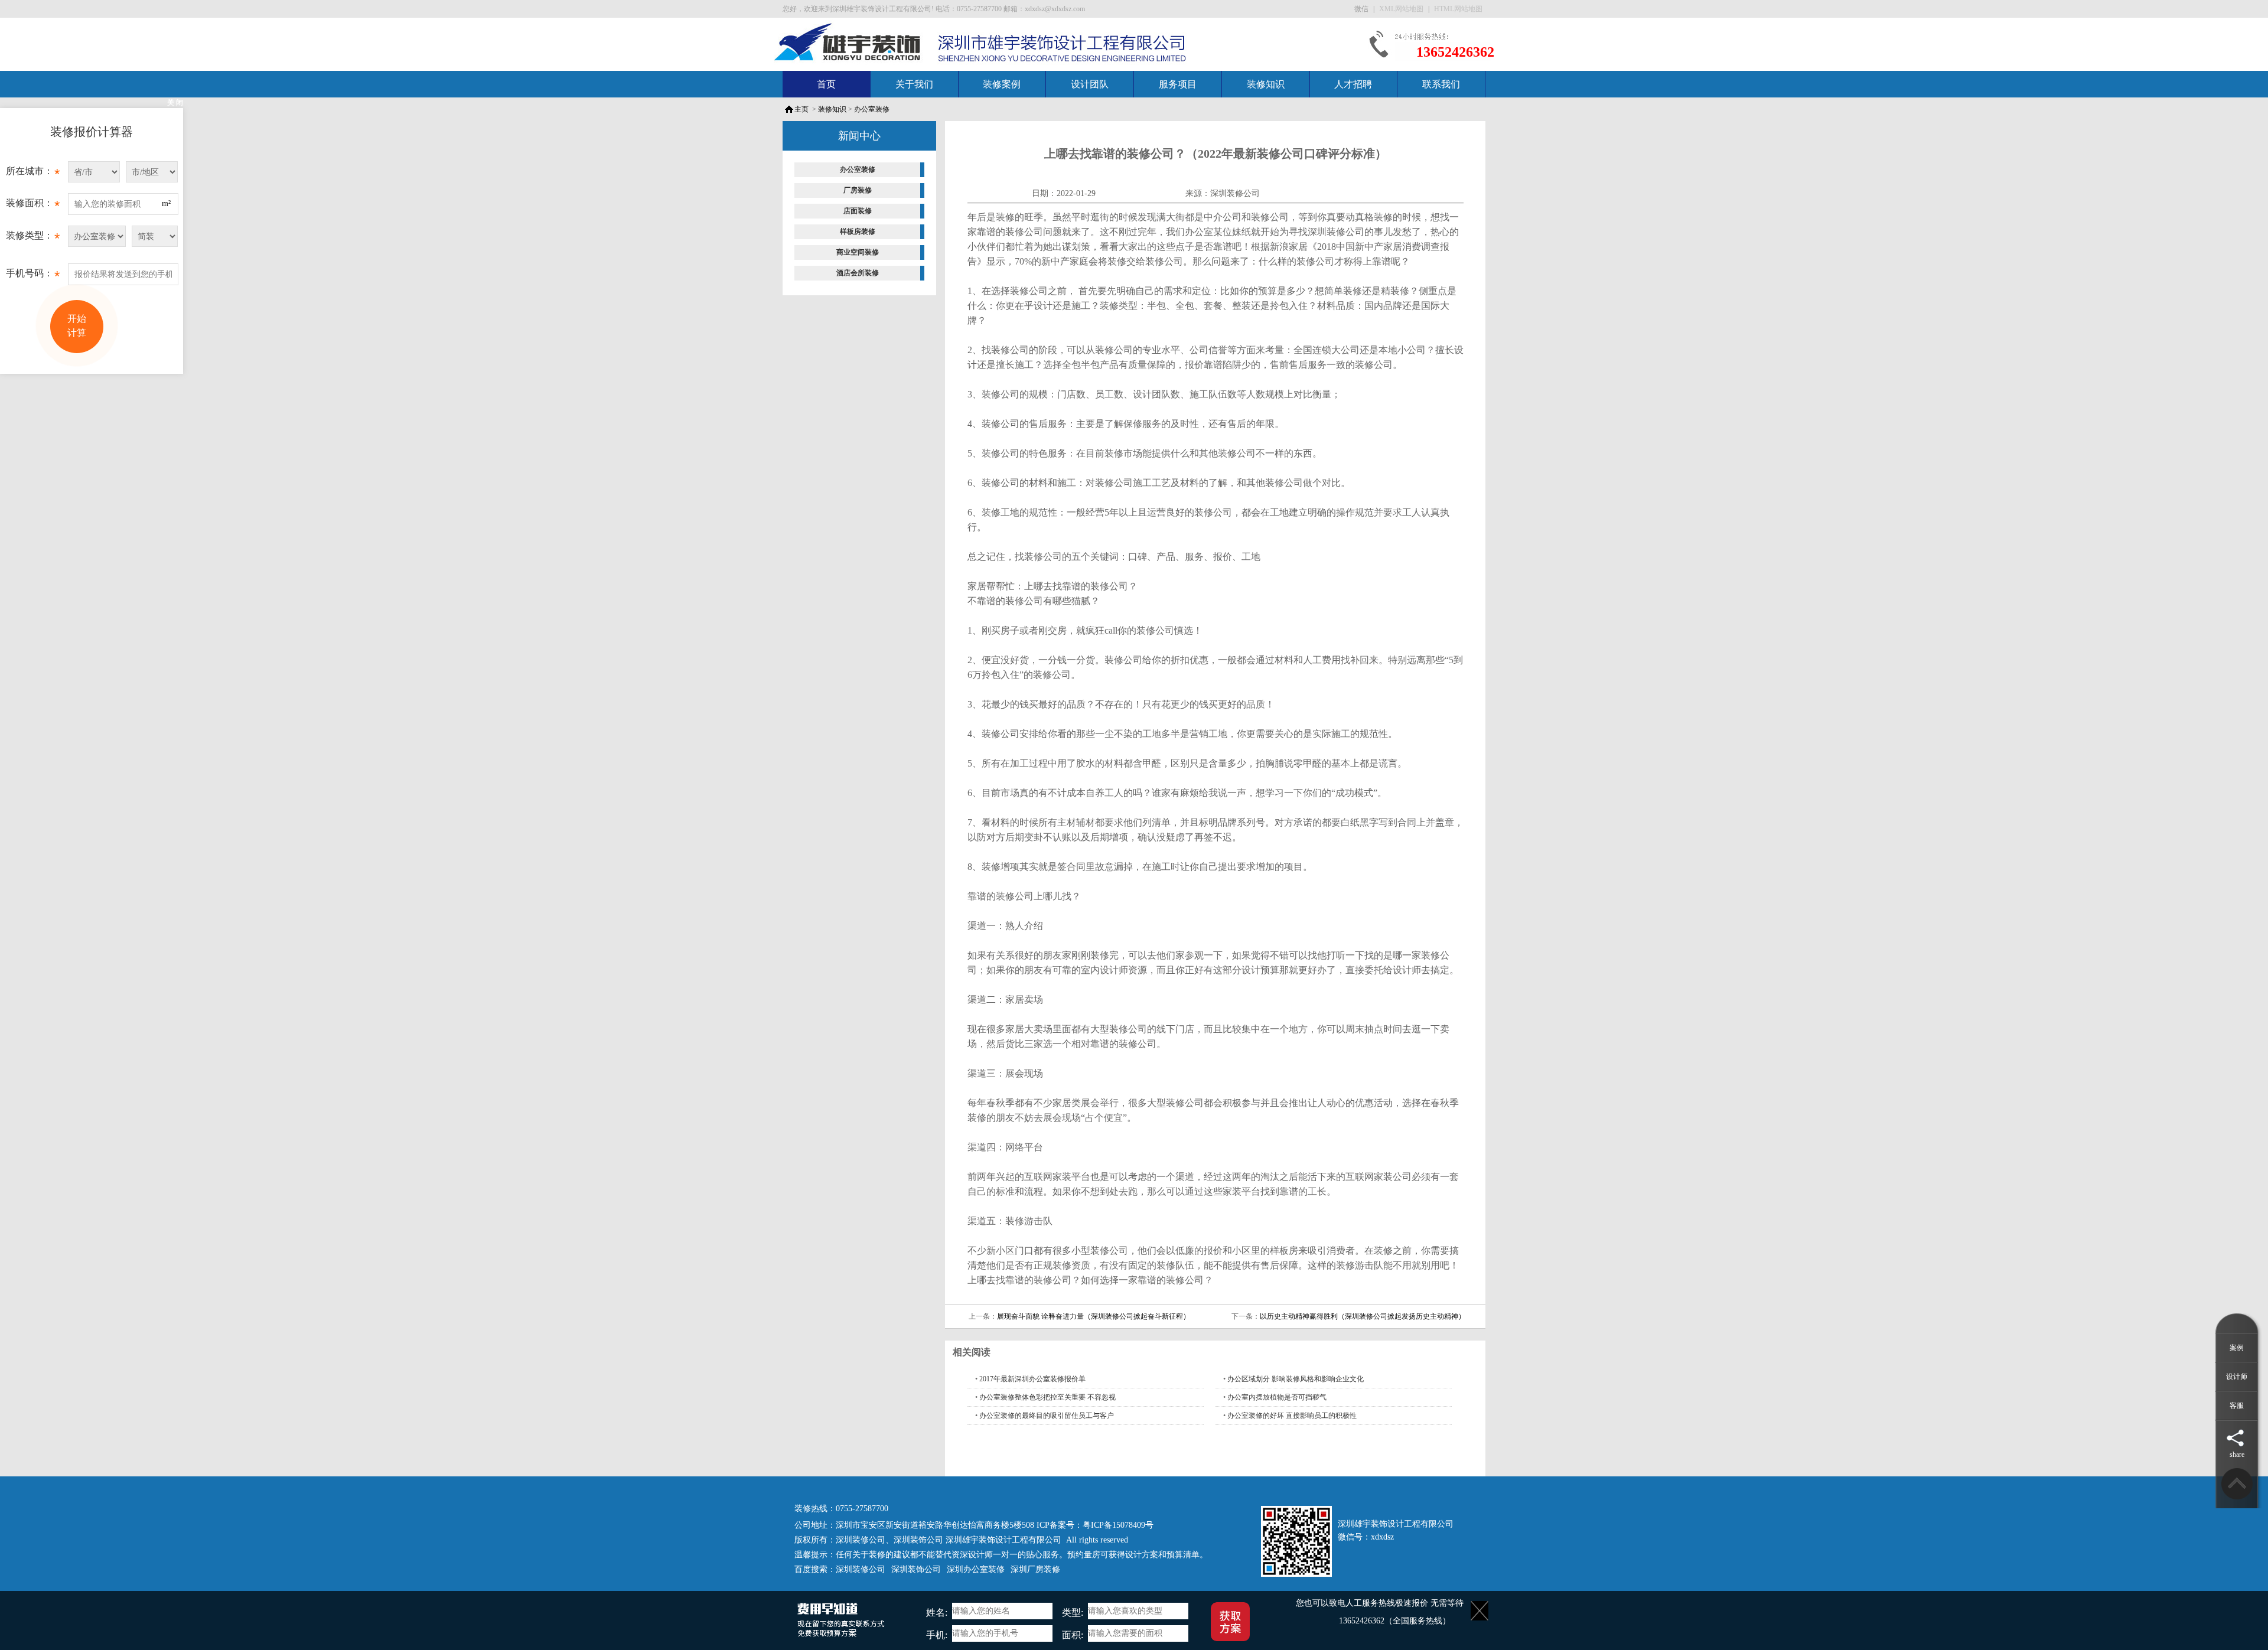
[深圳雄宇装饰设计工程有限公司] (848, 41)
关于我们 (914, 84)
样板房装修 (858, 231)
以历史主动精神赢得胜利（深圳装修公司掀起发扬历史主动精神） (1363, 1316)
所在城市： (33, 174)
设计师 (2237, 1377)
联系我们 (1441, 84)
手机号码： (33, 276)
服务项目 (1178, 84)
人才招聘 (1353, 84)
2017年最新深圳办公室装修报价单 (1032, 1379)
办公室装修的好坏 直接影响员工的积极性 (1292, 1416)
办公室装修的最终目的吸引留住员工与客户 (1047, 1416)
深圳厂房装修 (1035, 1569)
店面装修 (858, 211)
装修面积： (33, 206)
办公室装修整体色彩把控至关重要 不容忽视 (1047, 1397)
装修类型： (33, 238)
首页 (826, 84)
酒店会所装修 (858, 273)
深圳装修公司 (1235, 193)
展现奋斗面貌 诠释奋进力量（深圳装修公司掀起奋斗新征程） (1094, 1316)
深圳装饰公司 (918, 1540)
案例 (2237, 1348)
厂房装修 (858, 190)
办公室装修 (872, 109)
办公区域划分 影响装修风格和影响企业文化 (1296, 1379)
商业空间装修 (858, 252)
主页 (801, 109)
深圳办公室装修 (976, 1569)
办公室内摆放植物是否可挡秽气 (1277, 1397)
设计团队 (1090, 84)
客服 (2237, 1406)
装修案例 (1002, 84)
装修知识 (1266, 84)
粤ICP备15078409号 (1118, 1525)
